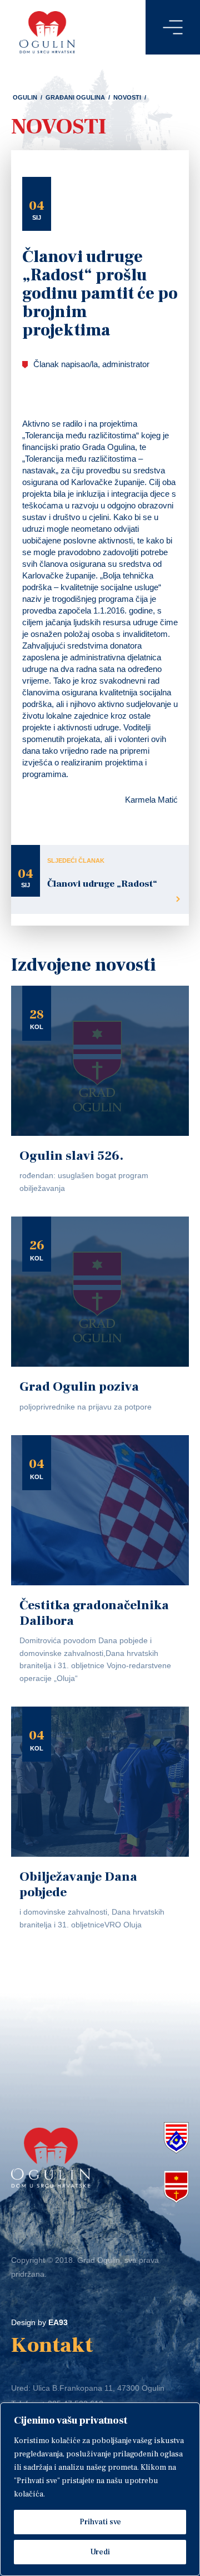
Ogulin (25, 97)
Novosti (127, 97)
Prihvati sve (100, 2522)
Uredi (100, 2552)
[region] (100, 2489)
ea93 (58, 2322)
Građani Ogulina (75, 97)
